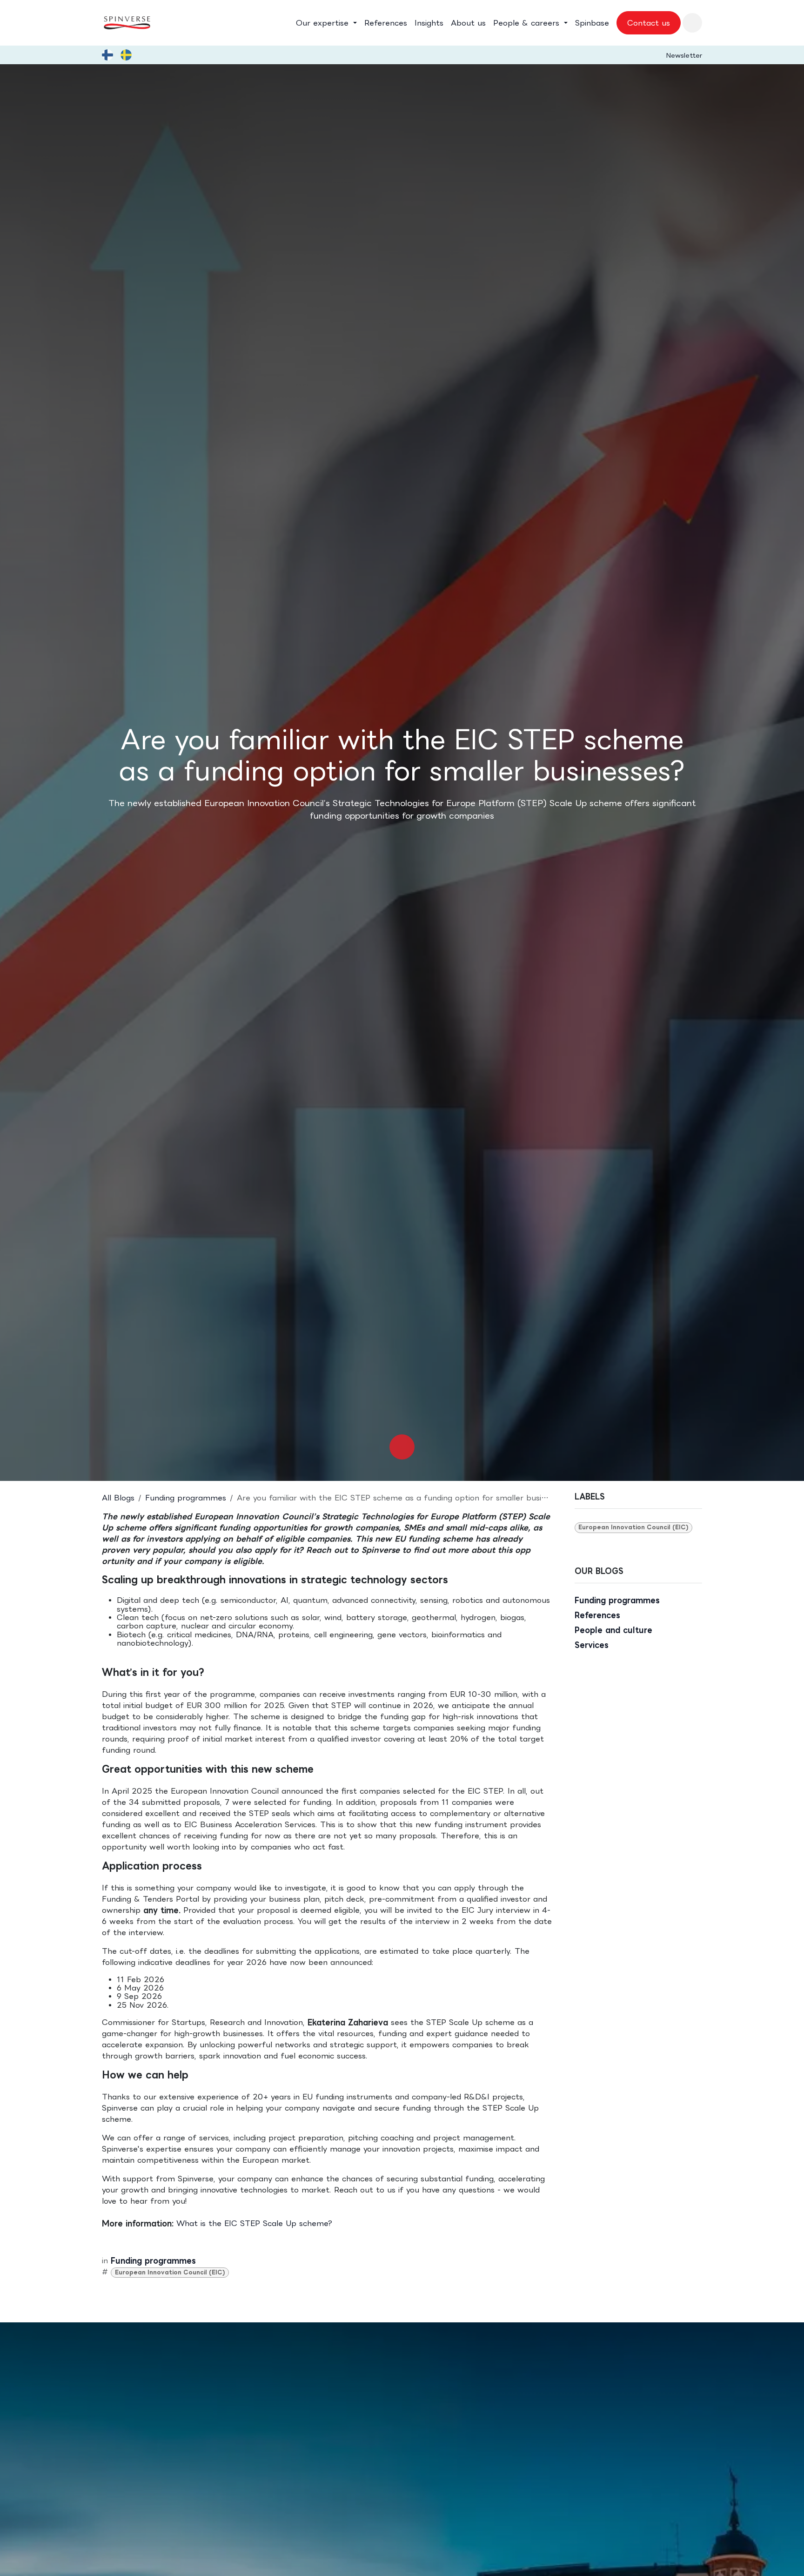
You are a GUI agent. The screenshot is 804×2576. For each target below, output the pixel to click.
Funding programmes (186, 1498)
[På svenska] (126, 55)
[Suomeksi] (107, 55)
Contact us (649, 23)
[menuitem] (326, 23)
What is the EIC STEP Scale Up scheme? (254, 2223)
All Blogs (118, 1498)
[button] (692, 23)
